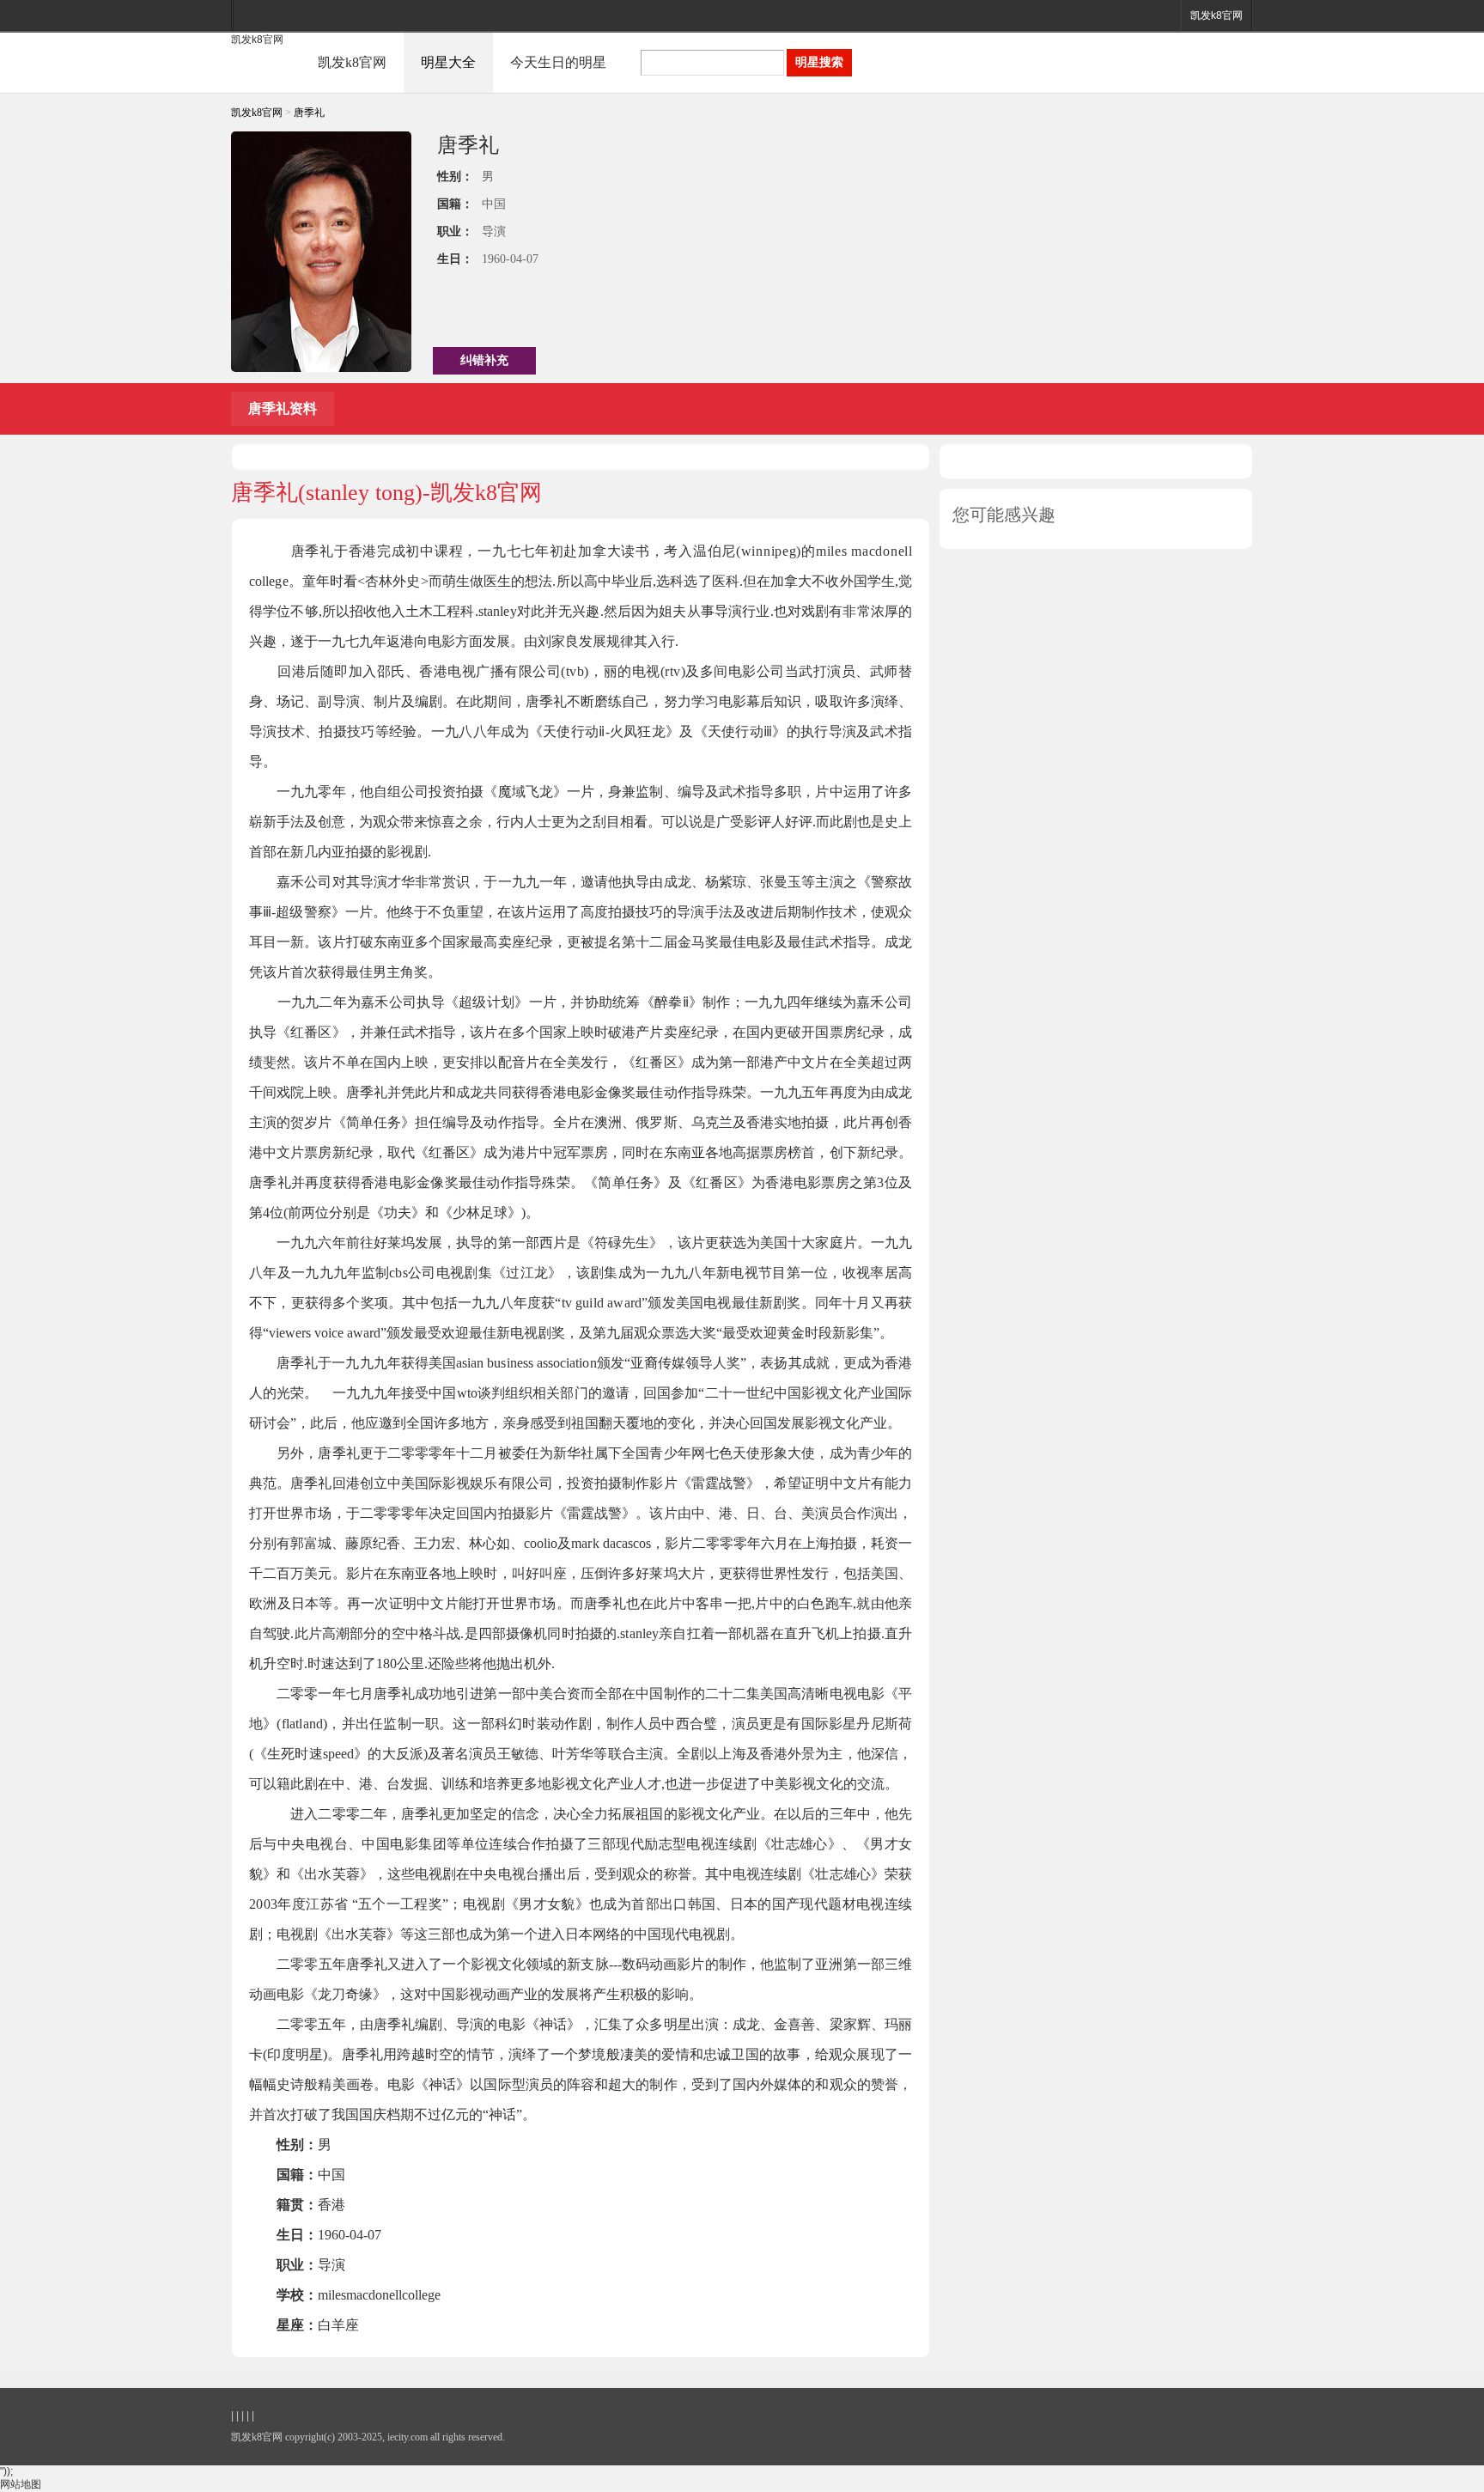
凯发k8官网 (1216, 15)
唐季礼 (309, 113)
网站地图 (21, 2484)
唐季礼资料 (283, 408)
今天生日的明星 (558, 62)
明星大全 (448, 62)
